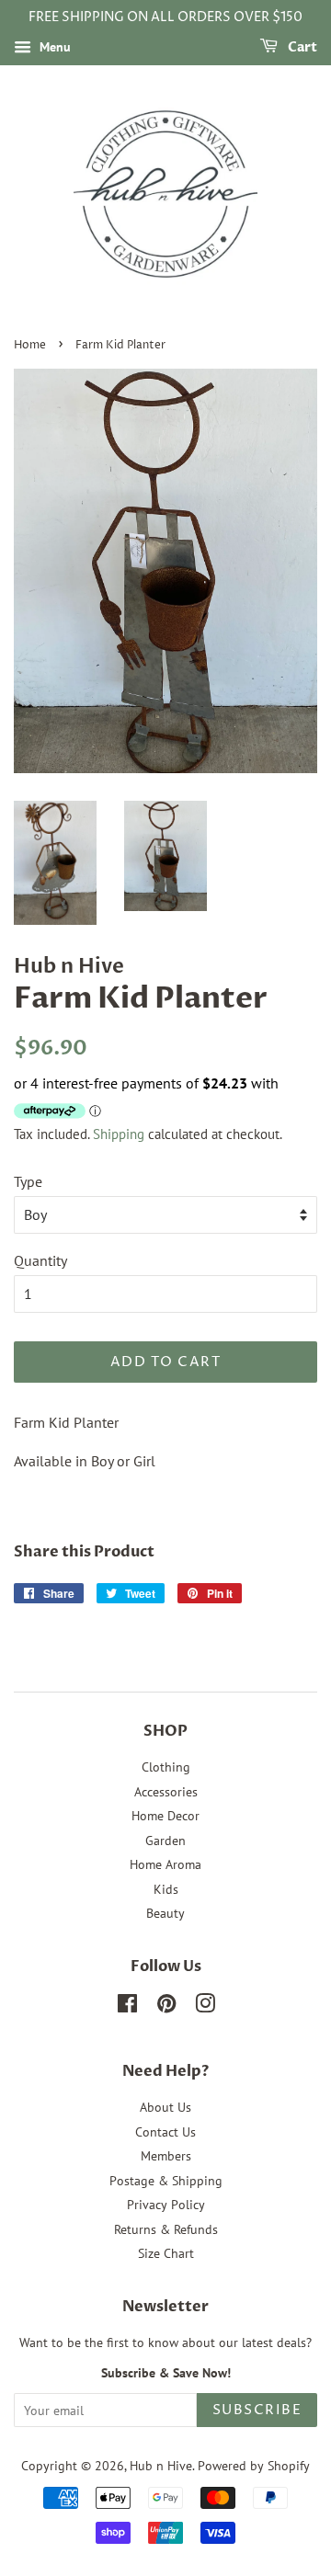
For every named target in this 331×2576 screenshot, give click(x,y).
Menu (53, 47)
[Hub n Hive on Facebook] (127, 2007)
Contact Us (165, 2132)
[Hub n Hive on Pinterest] (166, 2007)
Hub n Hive (161, 2466)
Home (30, 345)
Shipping (119, 1134)
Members (166, 2156)
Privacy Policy (166, 2205)
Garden (165, 1841)
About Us (165, 2107)
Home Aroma (165, 1864)
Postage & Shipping (166, 2181)
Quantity (40, 1260)
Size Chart (166, 2253)
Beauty (165, 1913)
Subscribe (257, 2410)
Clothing (166, 1767)
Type (28, 1181)
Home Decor (165, 1816)
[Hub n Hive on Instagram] (205, 2007)
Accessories (166, 1792)
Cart (301, 47)
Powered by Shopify (254, 2466)
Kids (166, 1889)
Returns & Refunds (166, 2229)
